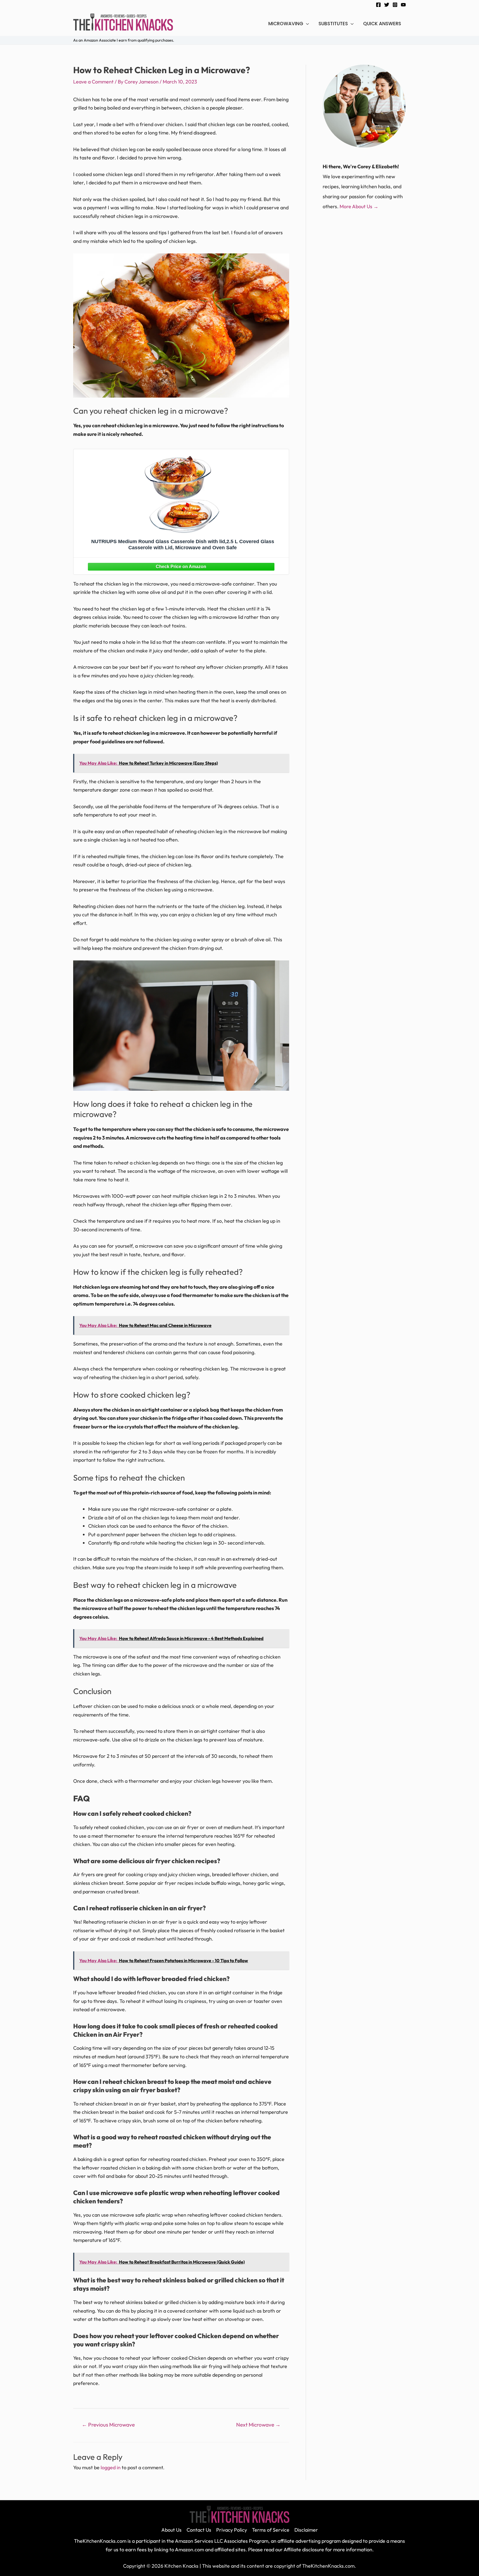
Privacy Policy (232, 2530)
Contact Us (199, 2530)
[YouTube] (403, 5)
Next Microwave (258, 2425)
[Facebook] (378, 5)
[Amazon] (181, 566)
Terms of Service (271, 2530)
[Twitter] (387, 5)
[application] (306, 24)
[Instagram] (395, 5)
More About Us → (359, 206)
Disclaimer (306, 2530)
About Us (171, 2530)
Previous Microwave (108, 2425)
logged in (111, 2467)
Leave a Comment (93, 82)
